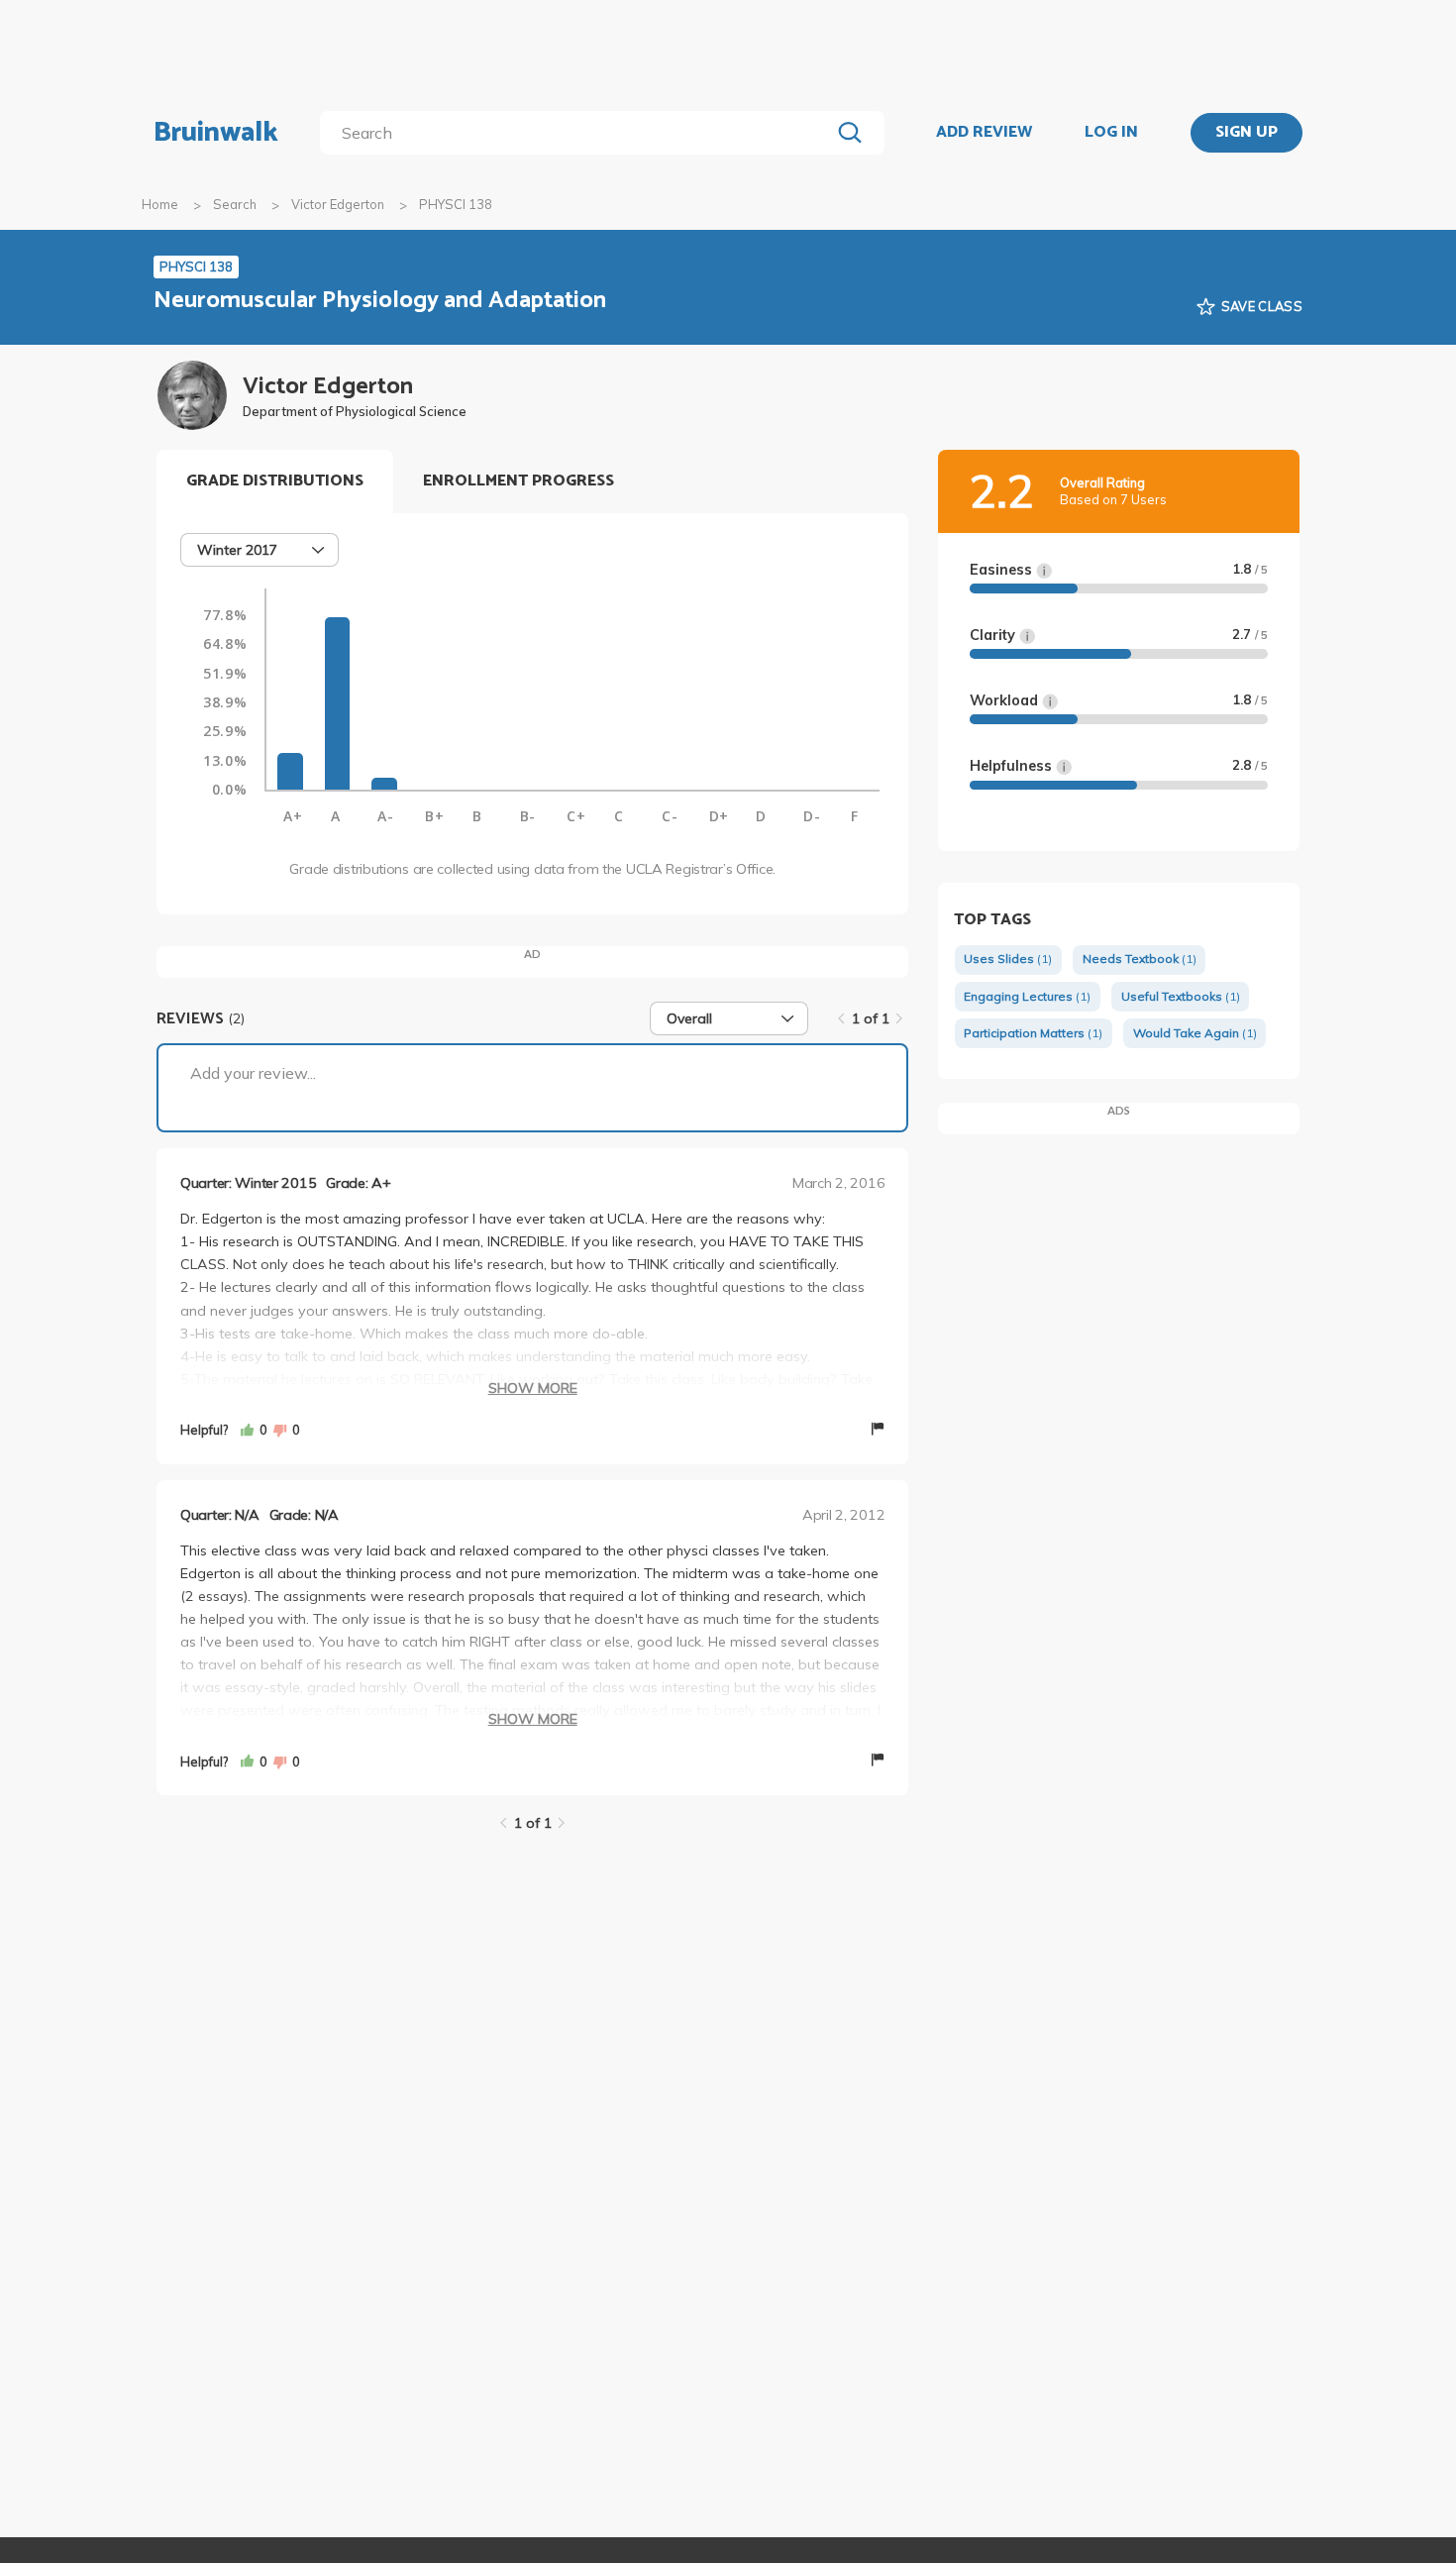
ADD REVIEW (984, 133)
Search (235, 204)
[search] (579, 133)
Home (160, 204)
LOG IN (1111, 133)
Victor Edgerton (338, 204)
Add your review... (253, 1073)
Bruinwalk (216, 133)
